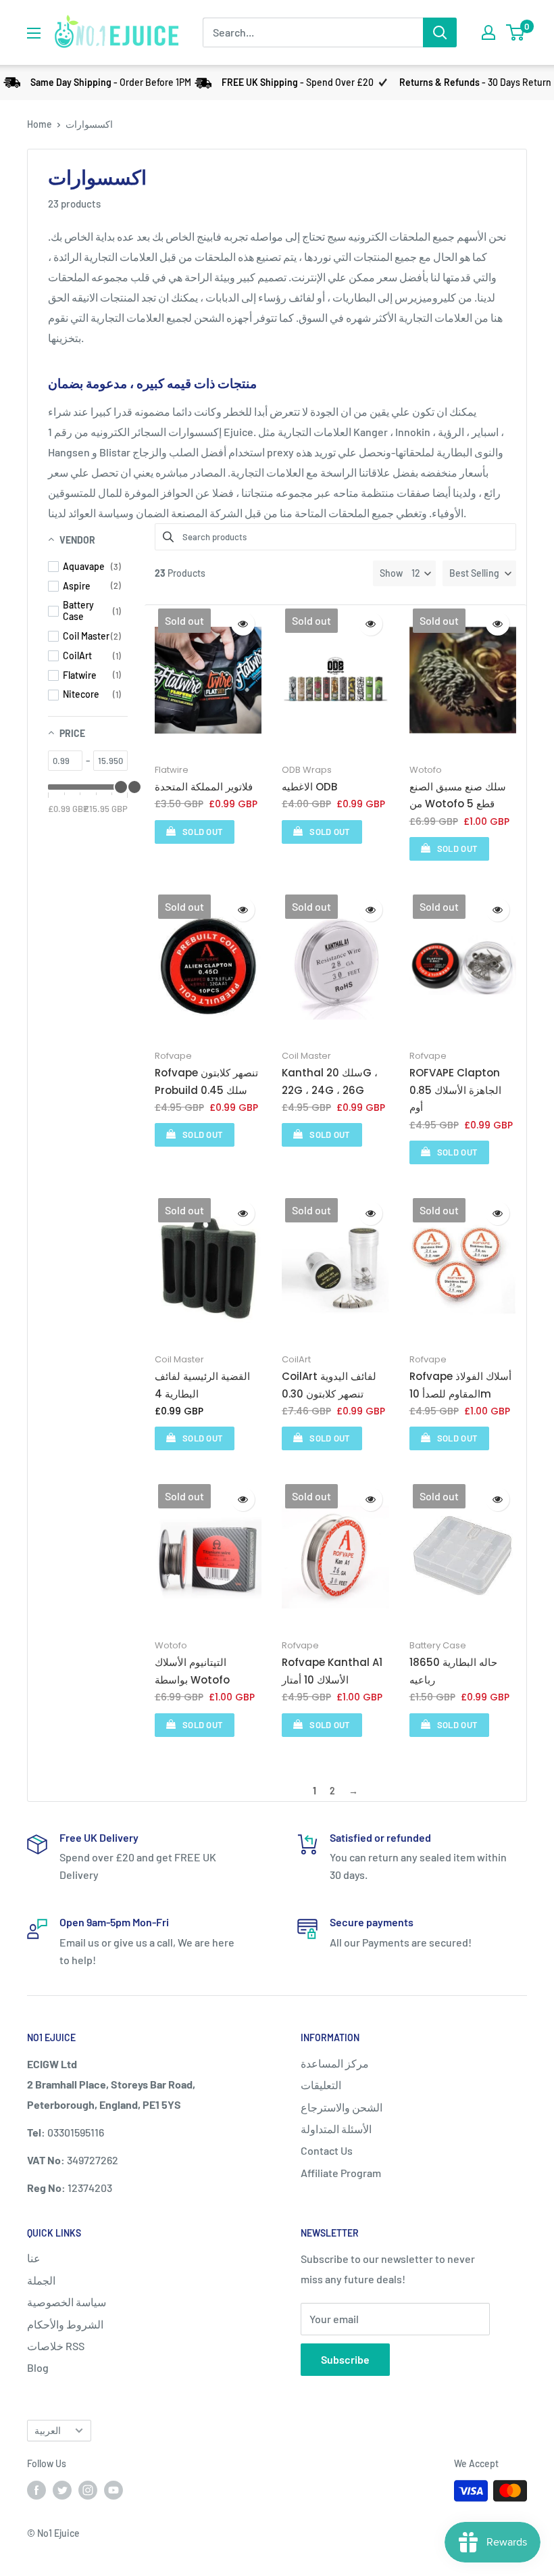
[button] (479, 573)
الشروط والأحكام (65, 2324)
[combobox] (313, 32)
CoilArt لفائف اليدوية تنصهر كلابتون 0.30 (329, 1385)
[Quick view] (243, 624)
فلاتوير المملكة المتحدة (204, 787)
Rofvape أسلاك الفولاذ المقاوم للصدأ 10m (460, 1385)
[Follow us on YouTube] (114, 2489)
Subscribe (345, 2359)
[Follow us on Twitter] (62, 2489)
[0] (516, 32)
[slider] (134, 787)
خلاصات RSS (56, 2346)
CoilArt (296, 1359)
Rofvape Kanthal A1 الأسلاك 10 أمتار (332, 1671)
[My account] (488, 32)
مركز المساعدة (335, 2063)
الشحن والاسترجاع (342, 2107)
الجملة (41, 2280)
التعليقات (321, 2085)
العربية (48, 2430)
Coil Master (306, 1056)
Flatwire (172, 770)
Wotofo (426, 770)
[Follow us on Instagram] (88, 2489)
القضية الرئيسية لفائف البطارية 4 (202, 1385)
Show (391, 573)
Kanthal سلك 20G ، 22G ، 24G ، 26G (330, 1081)
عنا (34, 2258)
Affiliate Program (341, 2173)
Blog (38, 2367)
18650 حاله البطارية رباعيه (453, 1671)
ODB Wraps (307, 770)
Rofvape (173, 1056)
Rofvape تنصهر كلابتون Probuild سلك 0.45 (206, 1081)
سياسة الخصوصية (67, 2302)
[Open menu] (34, 33)
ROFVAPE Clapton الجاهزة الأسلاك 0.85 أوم (455, 1090)
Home (40, 124)
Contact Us (327, 2150)
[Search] (440, 32)
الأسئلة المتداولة (336, 2129)
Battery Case (438, 1645)
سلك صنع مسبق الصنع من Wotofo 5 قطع (458, 795)
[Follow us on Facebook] (36, 2489)
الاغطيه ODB (309, 787)
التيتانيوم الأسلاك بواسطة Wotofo (192, 1671)
